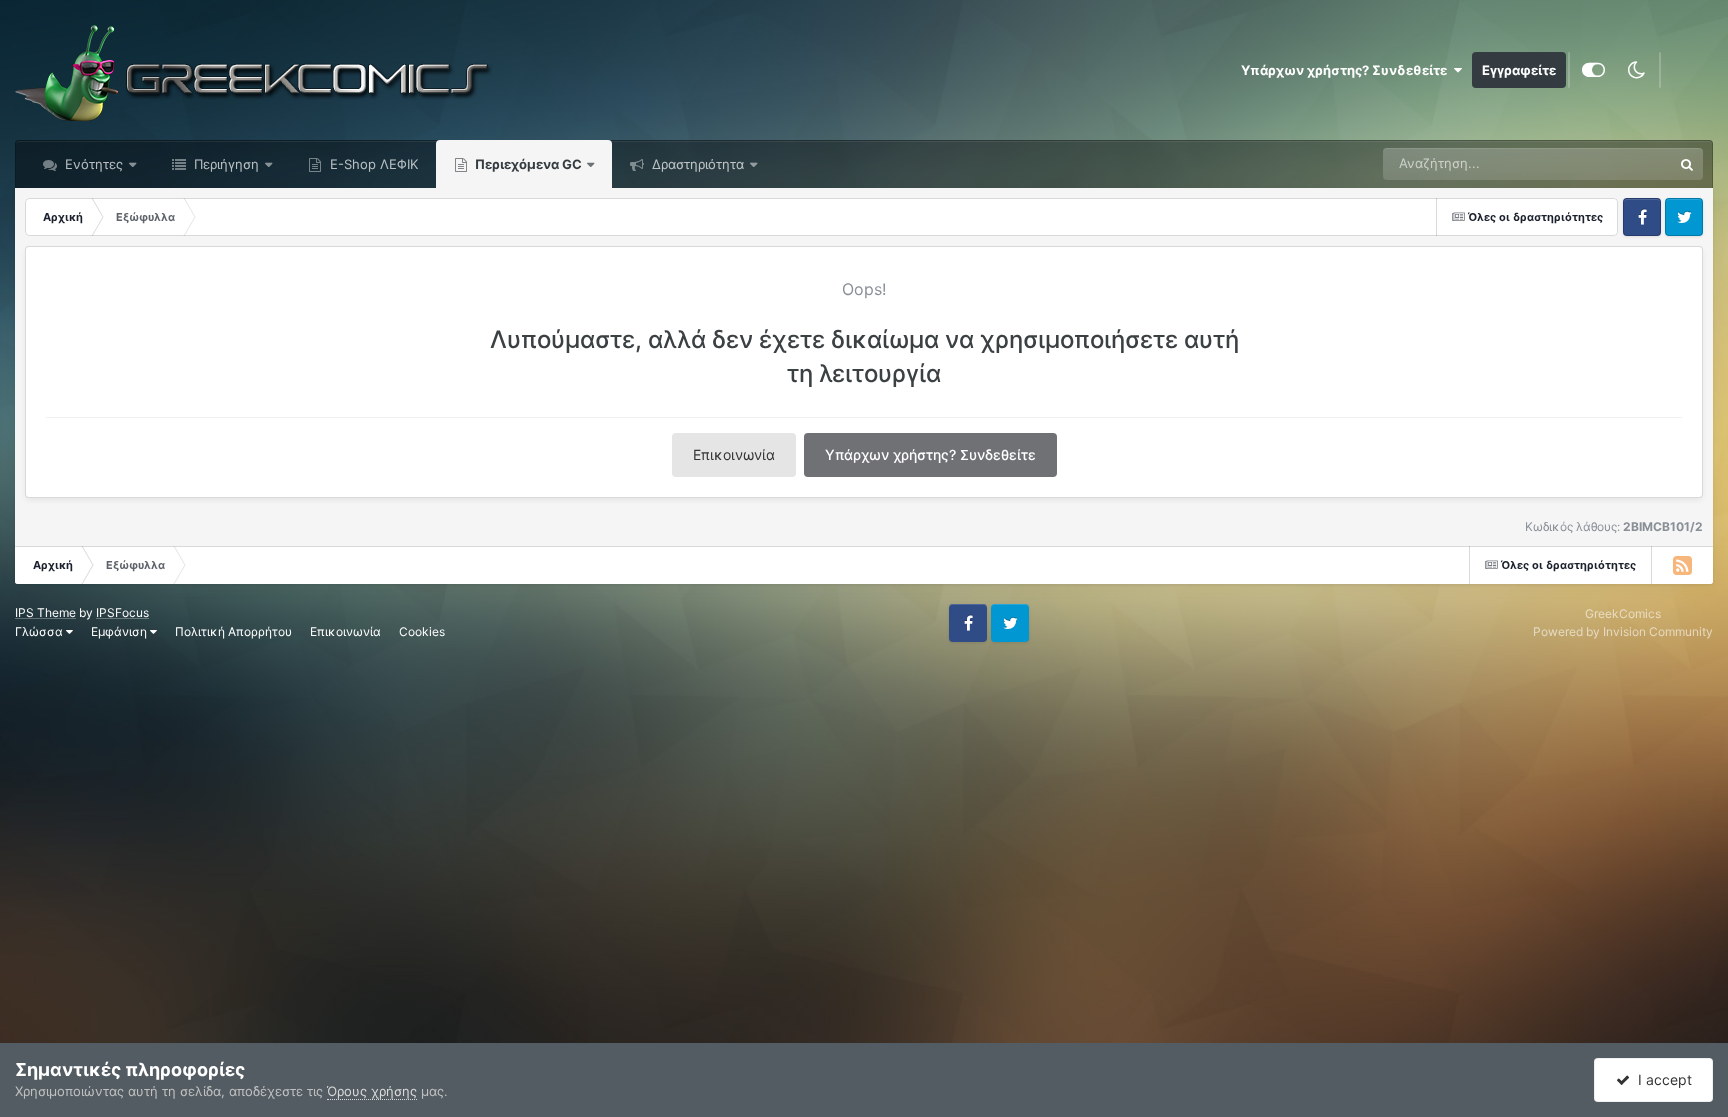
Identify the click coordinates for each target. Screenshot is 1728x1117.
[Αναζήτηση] (1687, 164)
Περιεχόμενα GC (527, 164)
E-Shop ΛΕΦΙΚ (372, 164)
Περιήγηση (224, 164)
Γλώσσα (40, 631)
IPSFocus (122, 612)
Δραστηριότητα (696, 164)
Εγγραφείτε (1519, 70)
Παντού (1622, 163)
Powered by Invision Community (1623, 631)
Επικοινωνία (734, 454)
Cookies (422, 631)
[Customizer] (1593, 70)
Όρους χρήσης (372, 1091)
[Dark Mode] (1636, 70)
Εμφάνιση (120, 631)
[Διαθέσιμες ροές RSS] (1682, 565)
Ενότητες (94, 164)
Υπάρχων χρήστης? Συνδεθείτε (1347, 70)
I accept (1661, 1079)
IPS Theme (45, 612)
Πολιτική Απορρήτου (233, 631)
